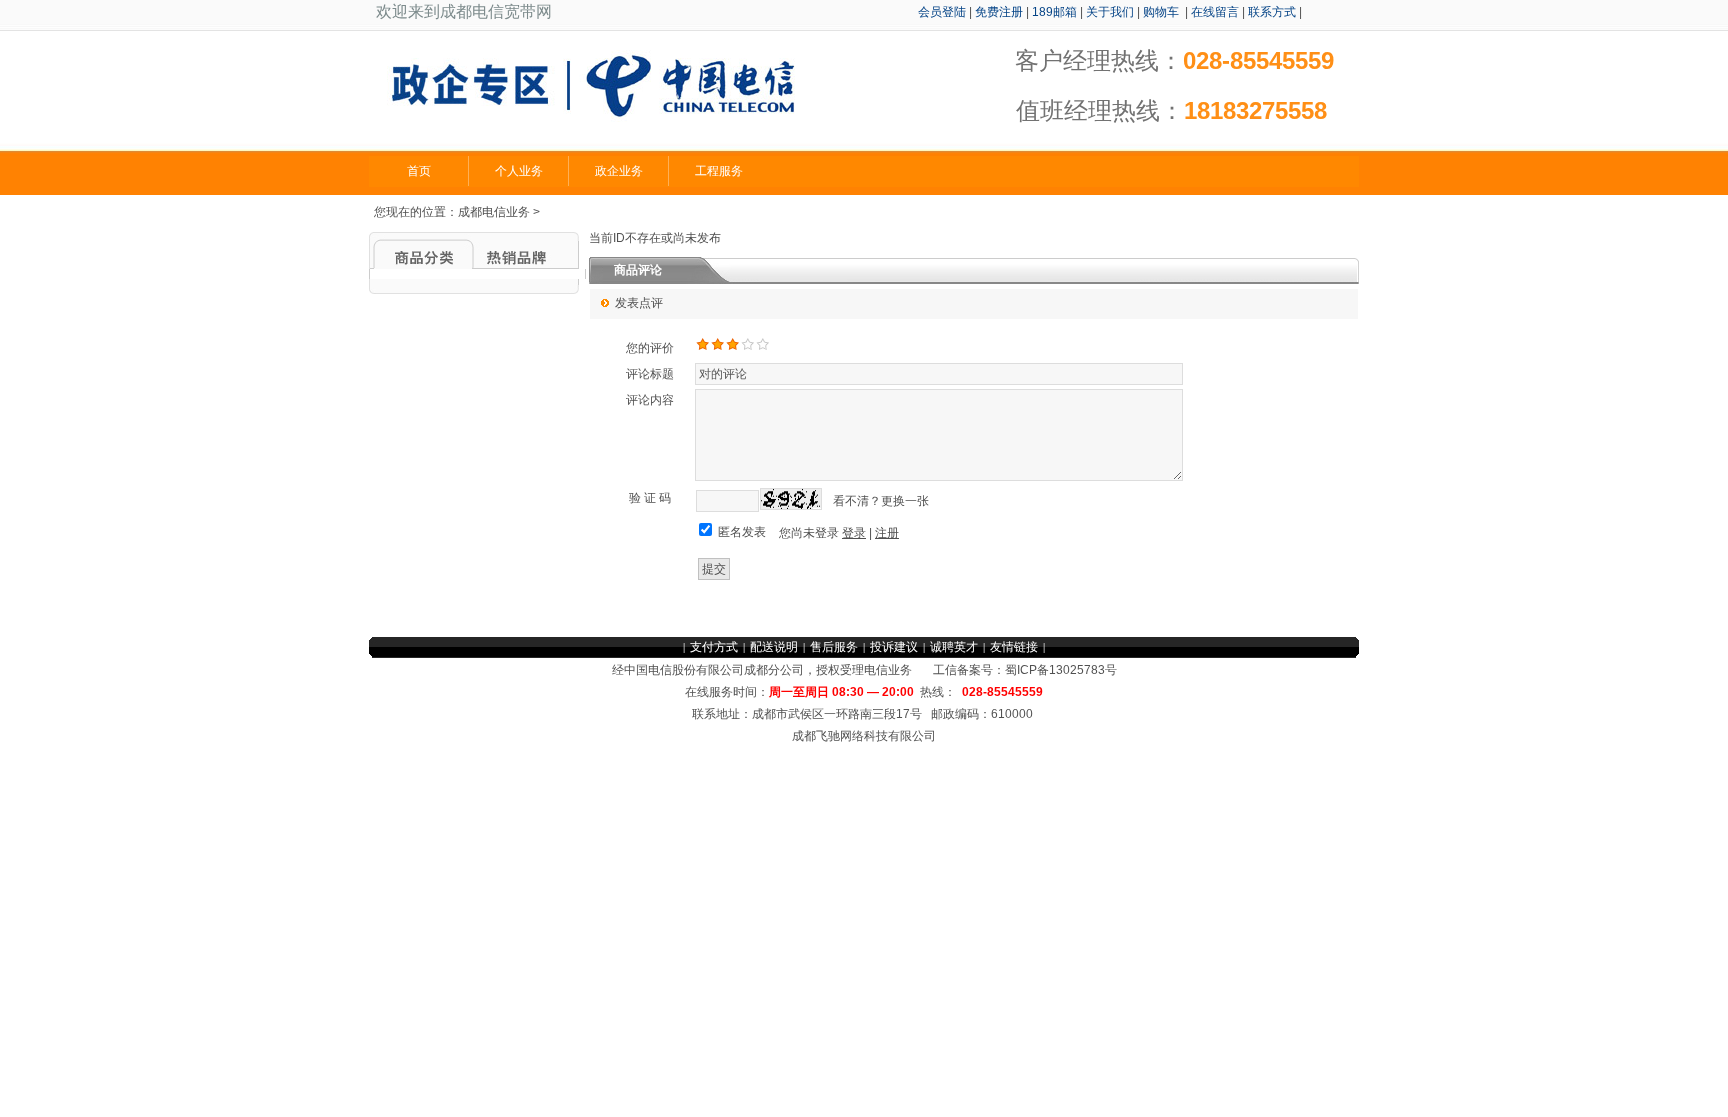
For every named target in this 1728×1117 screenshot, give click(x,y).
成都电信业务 (494, 212)
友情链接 (1014, 647)
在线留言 (1215, 12)
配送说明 (774, 647)
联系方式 (1272, 12)
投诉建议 (894, 647)
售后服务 (834, 647)
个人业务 (519, 171)
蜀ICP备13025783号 (1061, 670)
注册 (887, 533)
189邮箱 (1054, 12)
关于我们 (1110, 12)
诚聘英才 (954, 647)
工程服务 (719, 171)
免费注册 (999, 12)
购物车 (1162, 12)
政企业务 (619, 171)
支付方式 (714, 647)
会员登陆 (942, 12)
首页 (419, 171)
